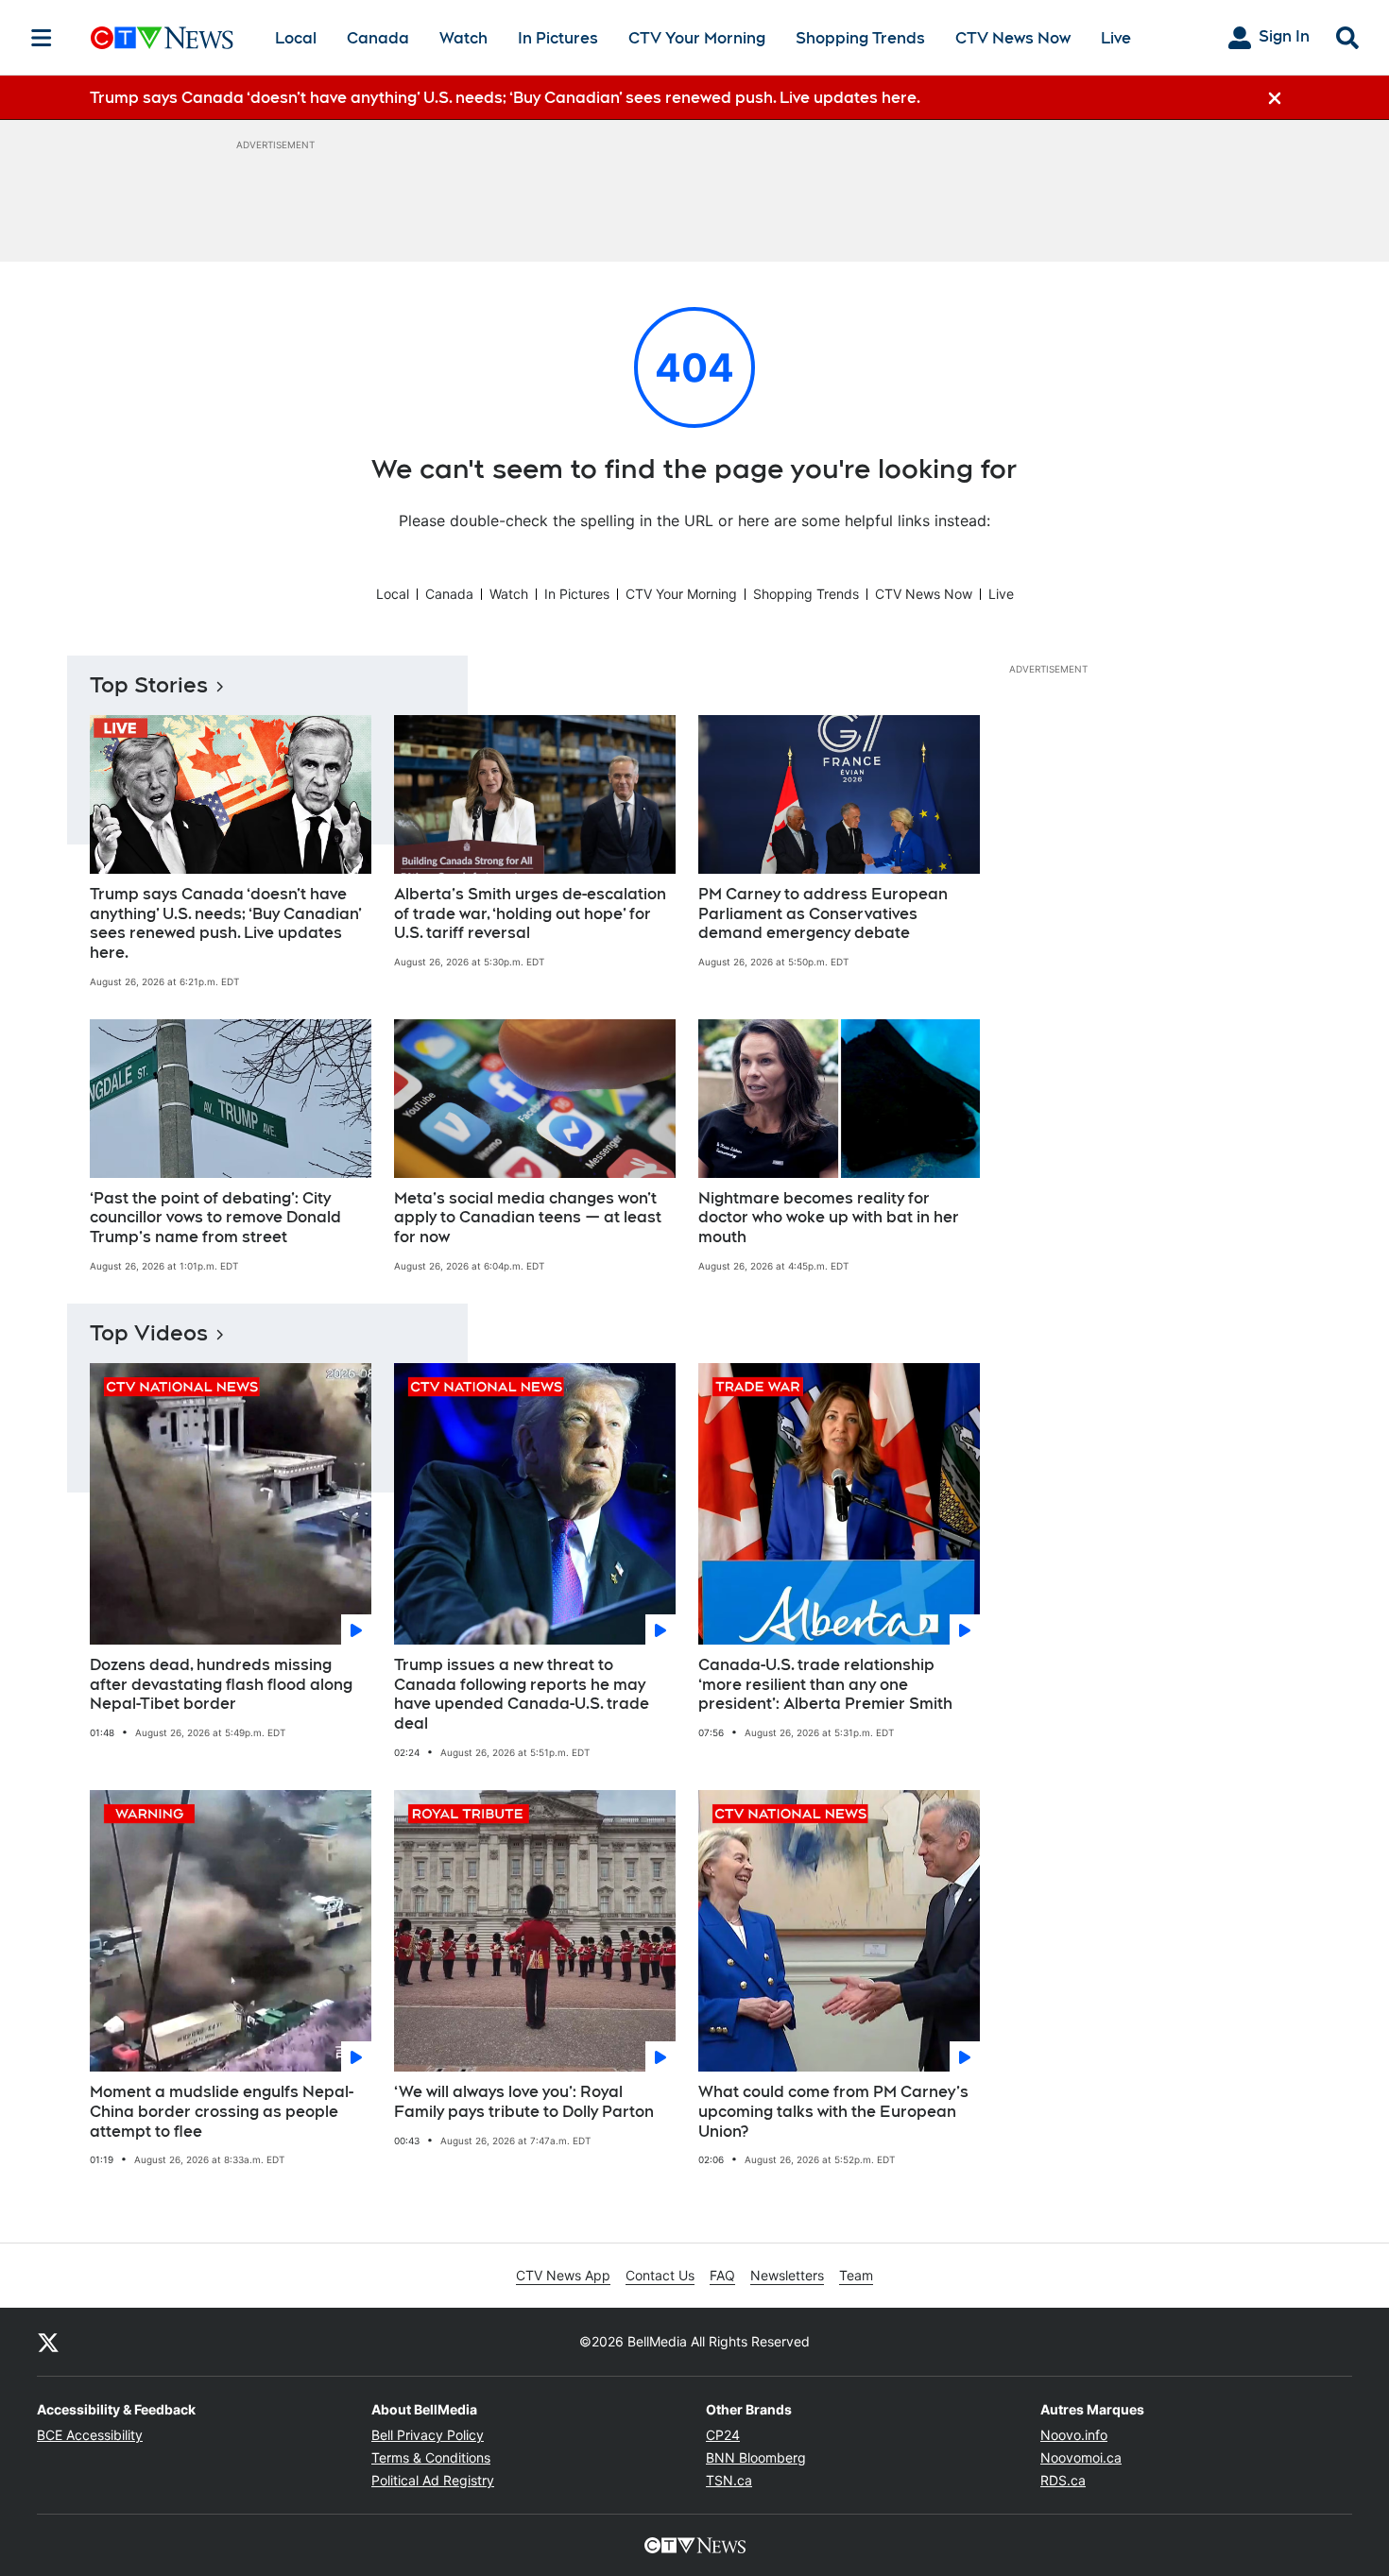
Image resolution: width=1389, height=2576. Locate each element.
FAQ (722, 2275)
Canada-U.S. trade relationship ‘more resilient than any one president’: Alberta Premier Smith (825, 1685)
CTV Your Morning (697, 38)
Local (296, 38)
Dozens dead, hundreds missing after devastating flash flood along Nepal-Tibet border (221, 1685)
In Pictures (558, 38)
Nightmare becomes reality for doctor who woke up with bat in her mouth (829, 1218)
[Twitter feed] (48, 2342)
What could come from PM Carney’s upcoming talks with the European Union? (833, 2112)
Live (1116, 38)
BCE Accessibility (90, 2435)
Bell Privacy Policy (428, 2435)
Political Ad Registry (433, 2480)
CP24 (723, 2435)
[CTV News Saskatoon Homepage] (162, 38)
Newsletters (787, 2275)
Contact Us (660, 2275)
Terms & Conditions (431, 2457)
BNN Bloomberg (756, 2457)
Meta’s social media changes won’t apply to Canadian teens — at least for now (528, 1218)
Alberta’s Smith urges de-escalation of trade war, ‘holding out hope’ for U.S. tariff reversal (530, 914)
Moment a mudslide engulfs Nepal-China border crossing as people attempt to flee (222, 2112)
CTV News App (563, 2275)
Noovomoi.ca (1081, 2457)
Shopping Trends (860, 38)
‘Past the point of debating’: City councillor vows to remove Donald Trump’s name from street (215, 1218)
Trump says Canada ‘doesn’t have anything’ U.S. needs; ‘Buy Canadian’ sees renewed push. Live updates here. (226, 923)
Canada (378, 38)
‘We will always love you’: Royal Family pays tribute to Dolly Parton (524, 2102)
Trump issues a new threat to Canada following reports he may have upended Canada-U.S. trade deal (522, 1694)
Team (856, 2275)
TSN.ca (729, 2480)
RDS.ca (1063, 2480)
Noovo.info (1074, 2435)
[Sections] (42, 38)
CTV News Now (1013, 38)
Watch (463, 38)
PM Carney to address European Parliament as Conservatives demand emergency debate (823, 914)
